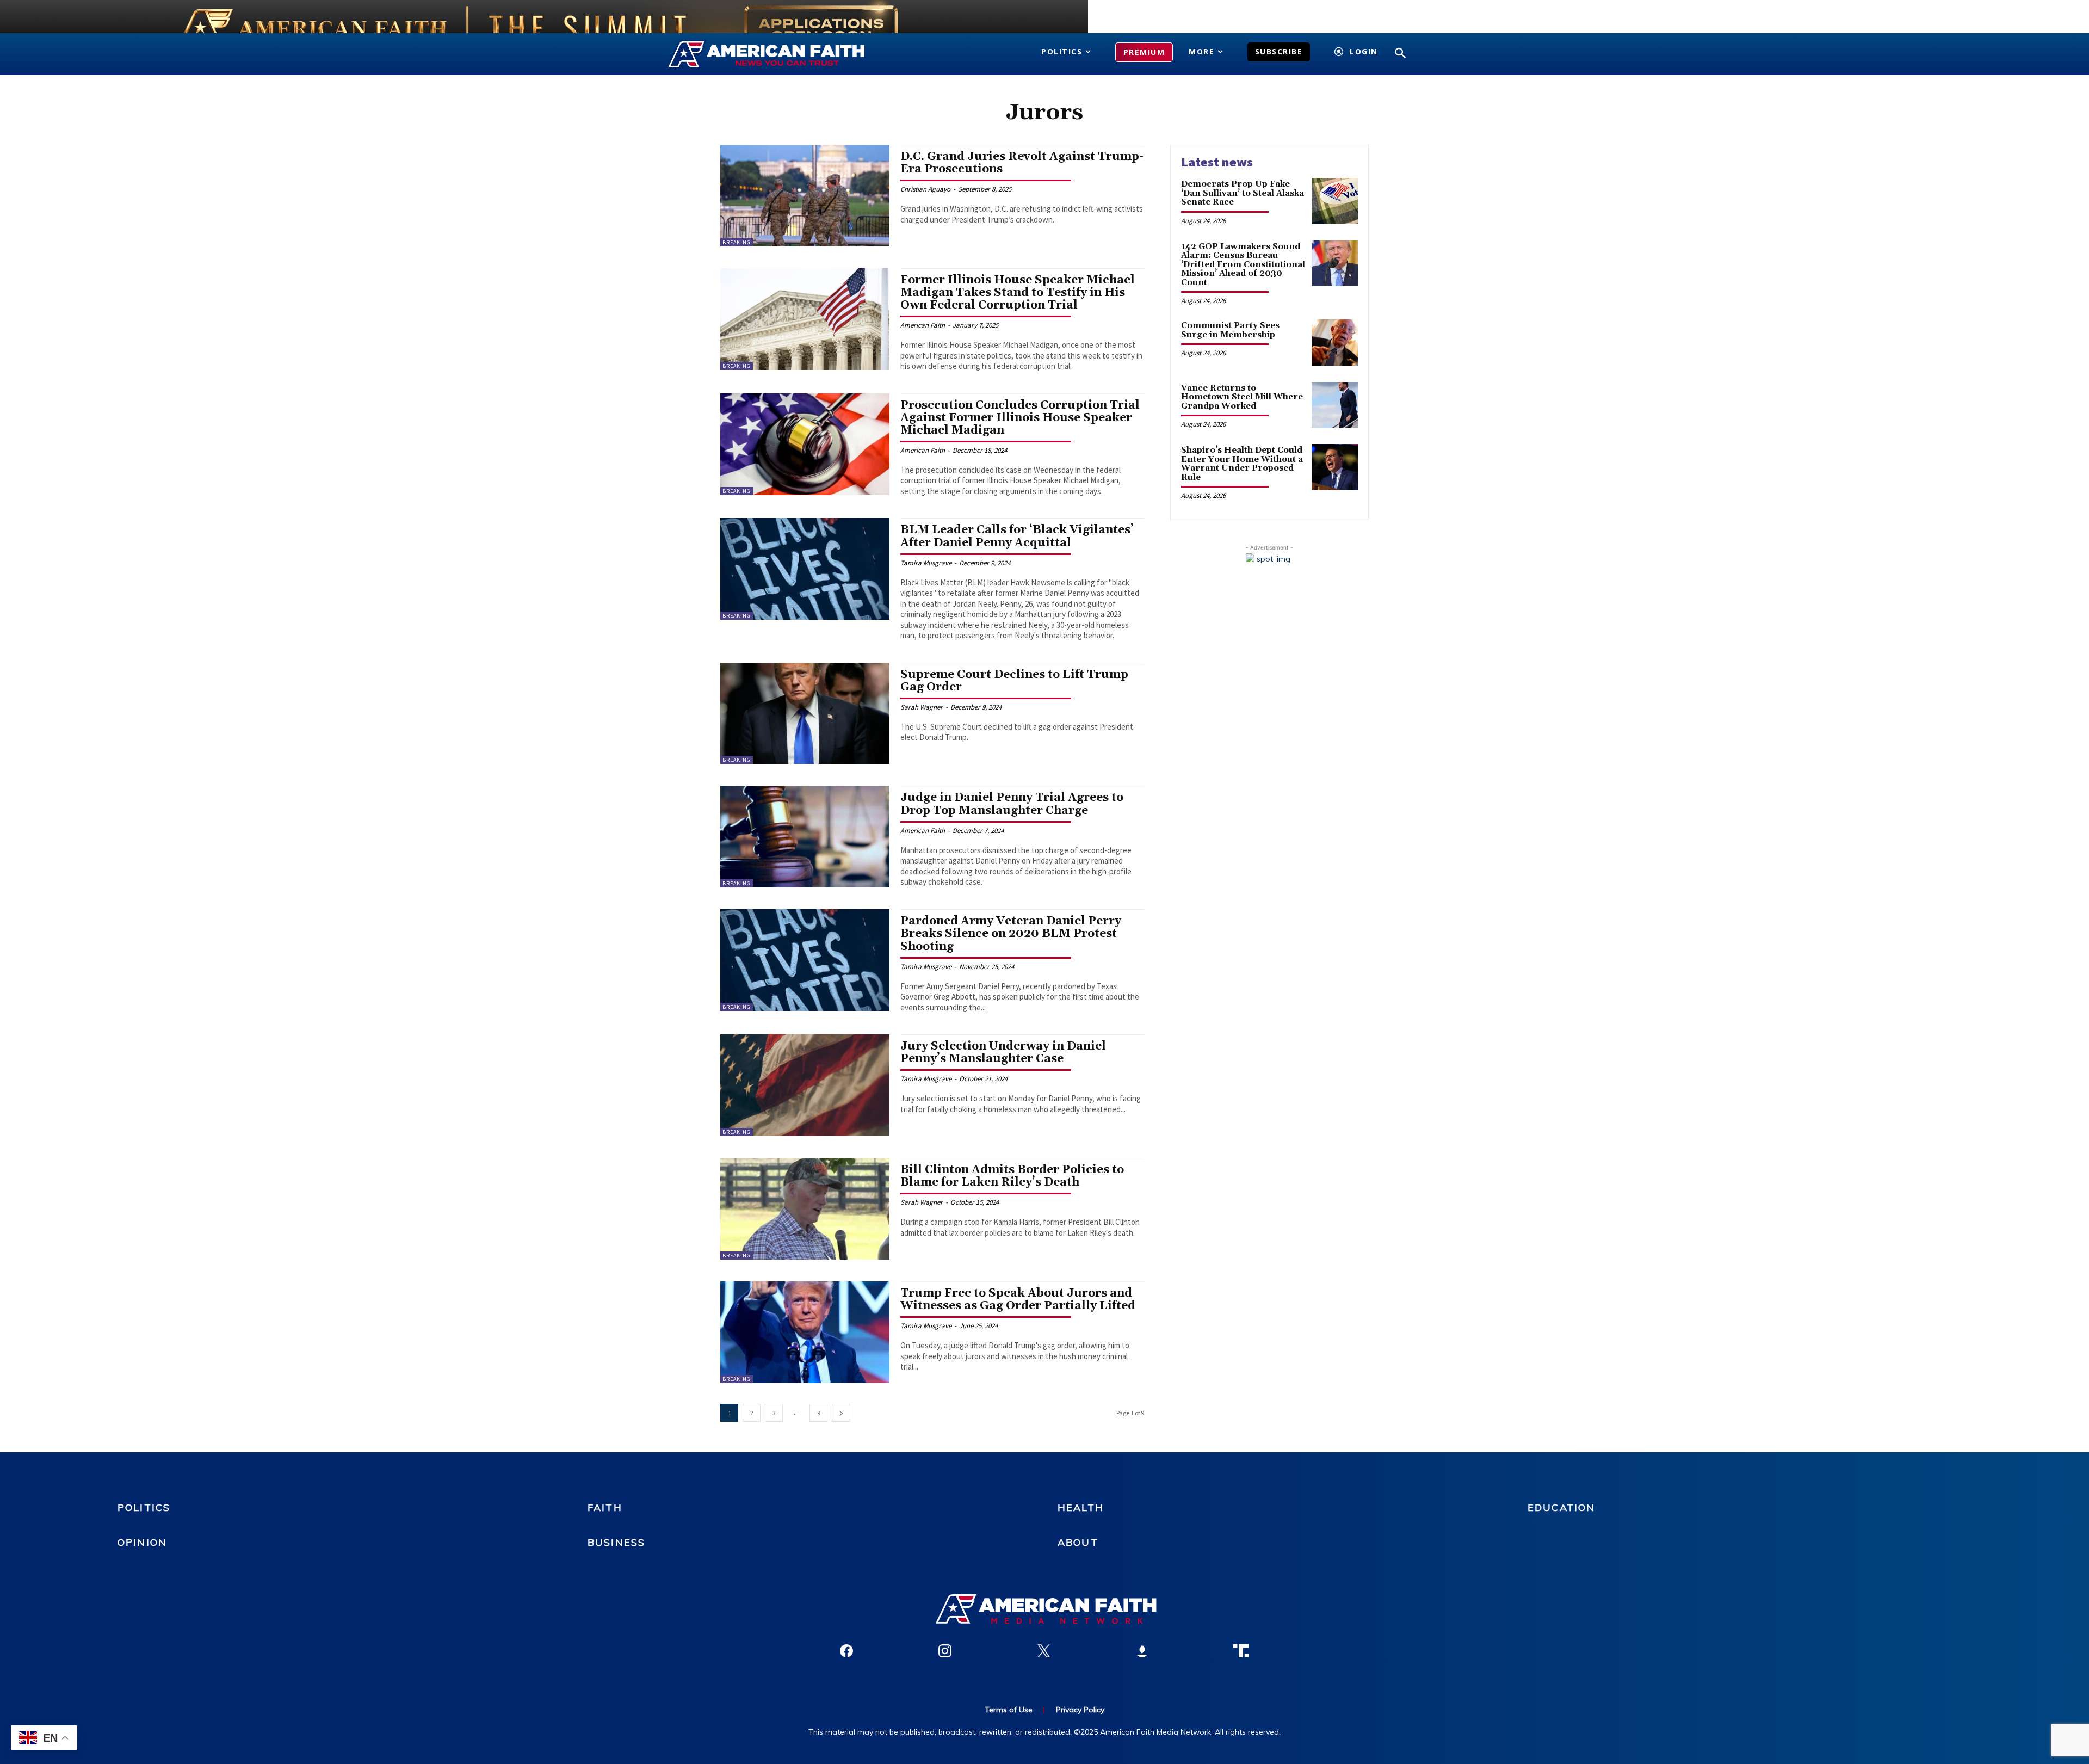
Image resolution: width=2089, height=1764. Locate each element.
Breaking (737, 242)
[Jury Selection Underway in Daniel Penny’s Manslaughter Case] (805, 1085)
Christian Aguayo (925, 189)
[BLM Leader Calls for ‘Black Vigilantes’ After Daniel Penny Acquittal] (805, 569)
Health (1081, 1507)
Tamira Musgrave (926, 563)
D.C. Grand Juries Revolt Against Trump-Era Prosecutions (1022, 163)
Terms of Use (1009, 1710)
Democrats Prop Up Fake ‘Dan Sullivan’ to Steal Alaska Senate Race (1243, 193)
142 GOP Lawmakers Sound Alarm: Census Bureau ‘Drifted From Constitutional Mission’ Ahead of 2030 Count (1243, 265)
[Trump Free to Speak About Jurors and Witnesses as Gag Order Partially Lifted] (805, 1332)
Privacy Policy (1080, 1710)
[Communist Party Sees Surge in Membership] (1335, 343)
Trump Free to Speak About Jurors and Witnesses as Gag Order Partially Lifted (1018, 1300)
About (1078, 1542)
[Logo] (782, 54)
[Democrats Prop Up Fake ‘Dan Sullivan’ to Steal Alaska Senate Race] (1335, 201)
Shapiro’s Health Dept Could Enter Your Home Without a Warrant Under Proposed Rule (1242, 464)
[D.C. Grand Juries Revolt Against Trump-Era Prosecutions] (805, 196)
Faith (605, 1507)
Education (1561, 1507)
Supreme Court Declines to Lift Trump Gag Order (1014, 681)
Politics (144, 1507)
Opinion (142, 1542)
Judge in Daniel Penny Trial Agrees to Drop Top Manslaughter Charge (1012, 804)
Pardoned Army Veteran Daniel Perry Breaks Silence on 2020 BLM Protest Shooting (1011, 934)
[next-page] (841, 1413)
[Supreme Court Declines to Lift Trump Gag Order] (805, 714)
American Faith (923, 325)
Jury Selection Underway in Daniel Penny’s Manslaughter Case (1003, 1053)
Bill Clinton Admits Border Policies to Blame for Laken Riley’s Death (1012, 1176)
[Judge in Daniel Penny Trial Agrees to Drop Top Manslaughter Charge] (805, 837)
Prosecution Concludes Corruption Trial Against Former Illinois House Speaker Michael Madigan (1020, 418)
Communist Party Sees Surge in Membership (1230, 330)
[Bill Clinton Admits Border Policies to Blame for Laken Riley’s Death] (805, 1209)
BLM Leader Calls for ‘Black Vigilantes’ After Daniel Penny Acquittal (1017, 536)
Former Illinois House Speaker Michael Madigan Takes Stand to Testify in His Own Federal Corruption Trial (1018, 293)
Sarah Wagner (922, 707)
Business (616, 1542)
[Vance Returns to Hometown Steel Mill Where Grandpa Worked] (1335, 405)
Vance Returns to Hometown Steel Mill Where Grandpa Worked (1242, 397)
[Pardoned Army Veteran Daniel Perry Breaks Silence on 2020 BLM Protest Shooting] (805, 960)
